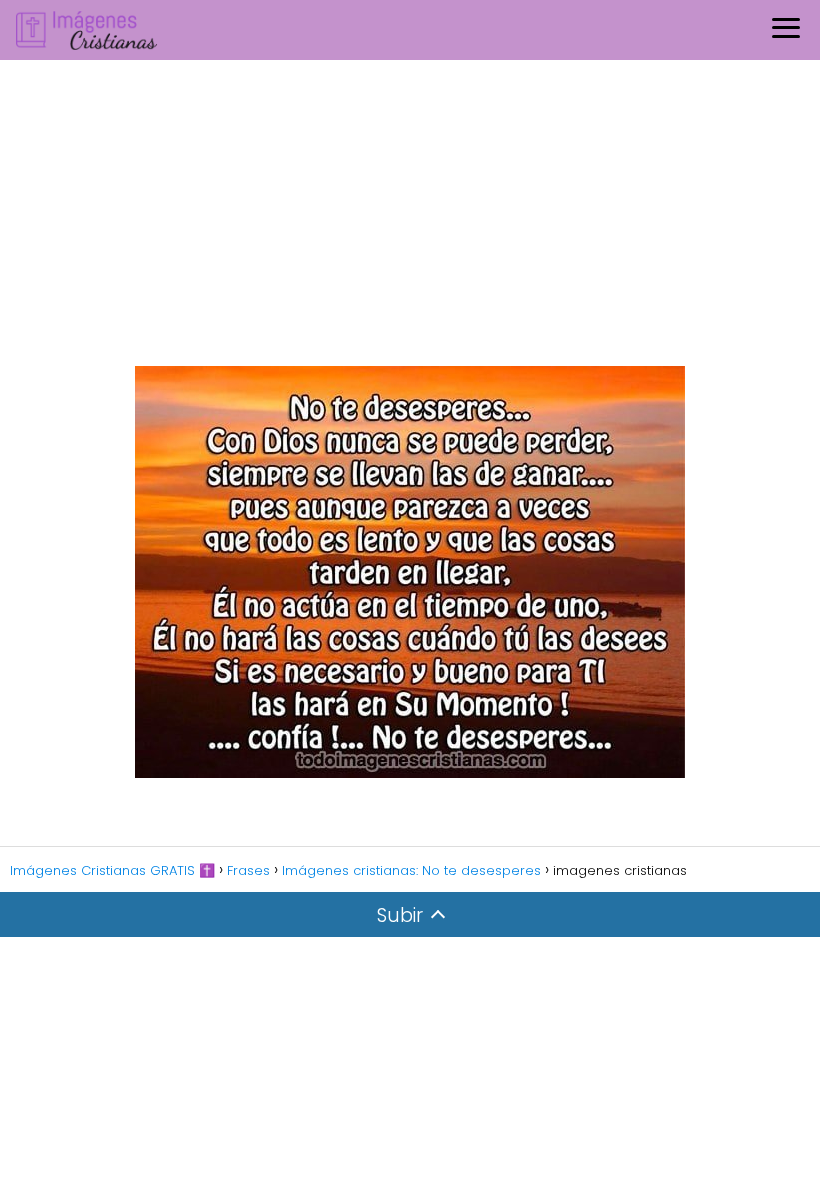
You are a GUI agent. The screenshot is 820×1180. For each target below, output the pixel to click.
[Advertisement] (410, 210)
